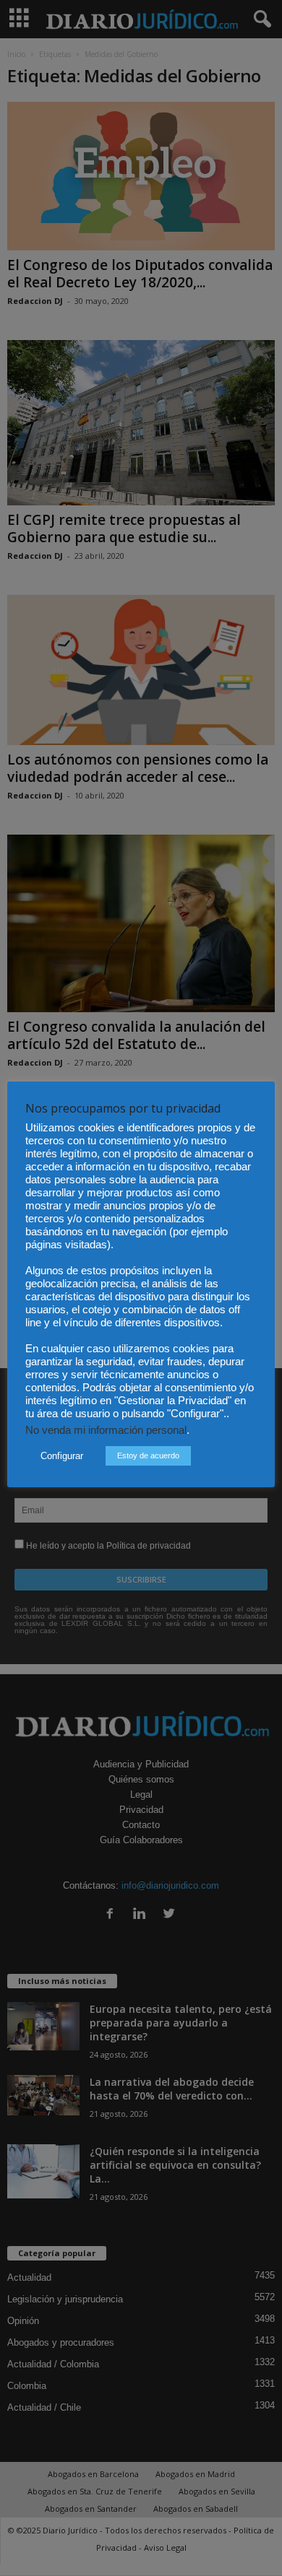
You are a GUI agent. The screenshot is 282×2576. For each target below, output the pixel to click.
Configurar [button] (62, 1456)
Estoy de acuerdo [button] (148, 1455)
